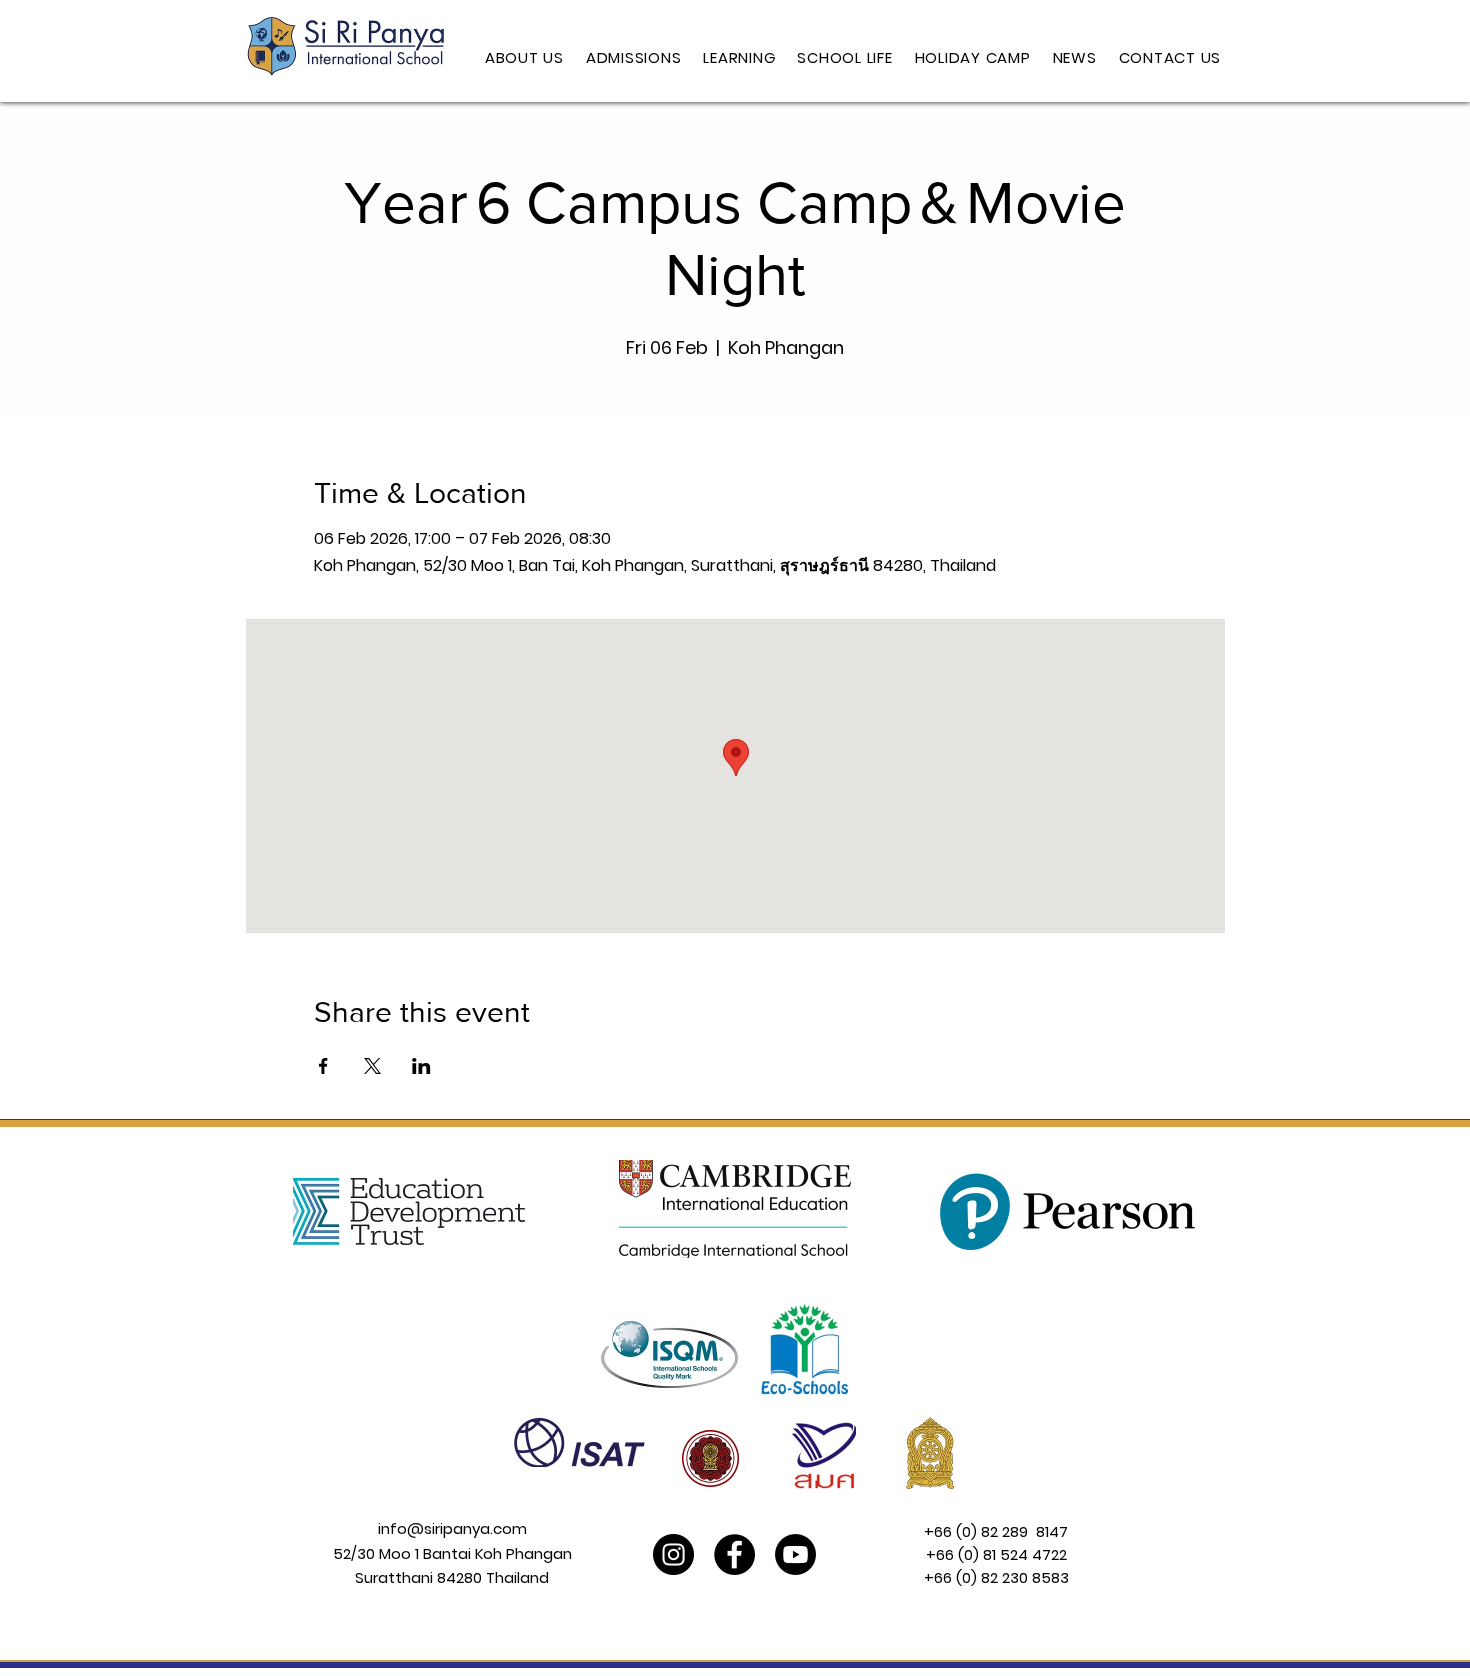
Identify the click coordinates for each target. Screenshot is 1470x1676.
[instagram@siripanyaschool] (673, 1554)
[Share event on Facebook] (323, 1066)
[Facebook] (734, 1554)
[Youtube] (795, 1554)
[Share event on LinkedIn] (421, 1066)
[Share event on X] (372, 1066)
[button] (524, 58)
